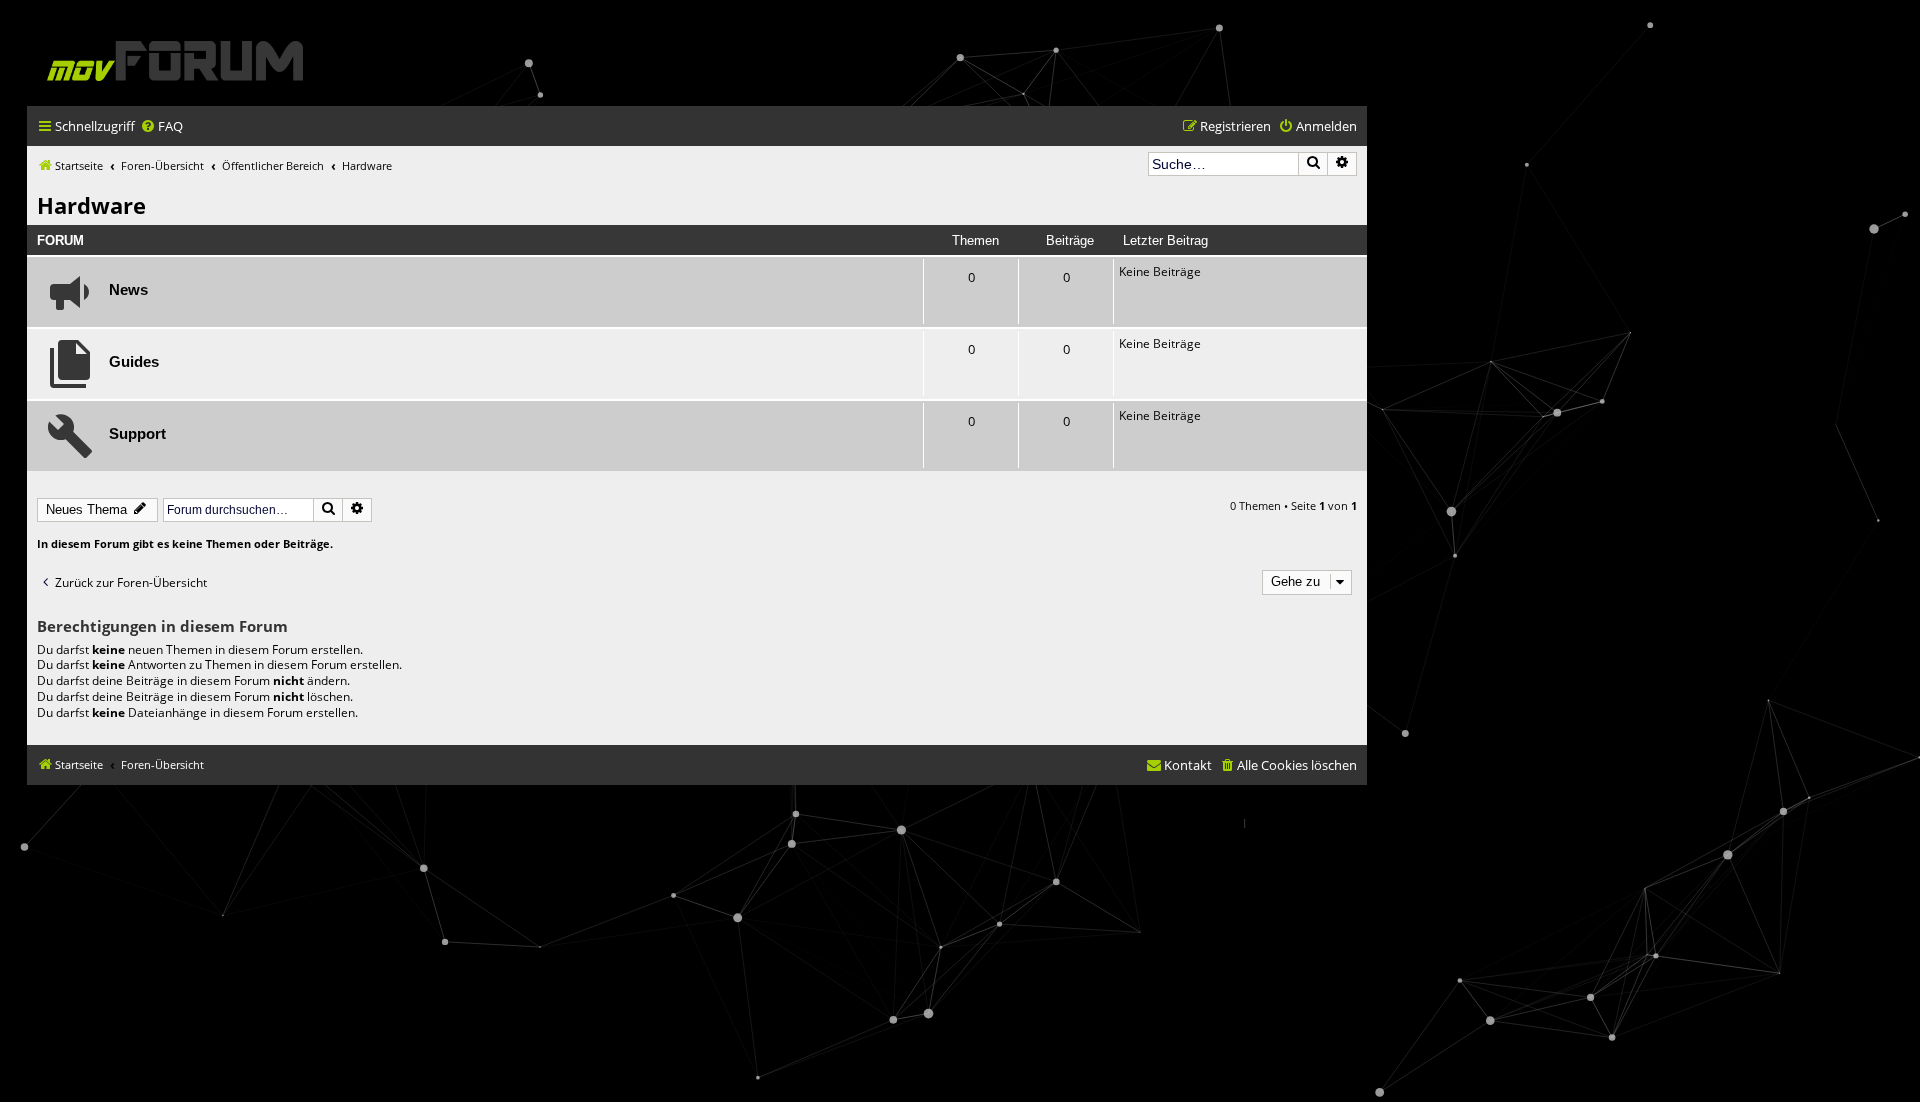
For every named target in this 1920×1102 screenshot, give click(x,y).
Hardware (91, 205)
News (128, 290)
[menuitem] (161, 126)
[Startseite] (175, 60)
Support (137, 434)
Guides (134, 362)
